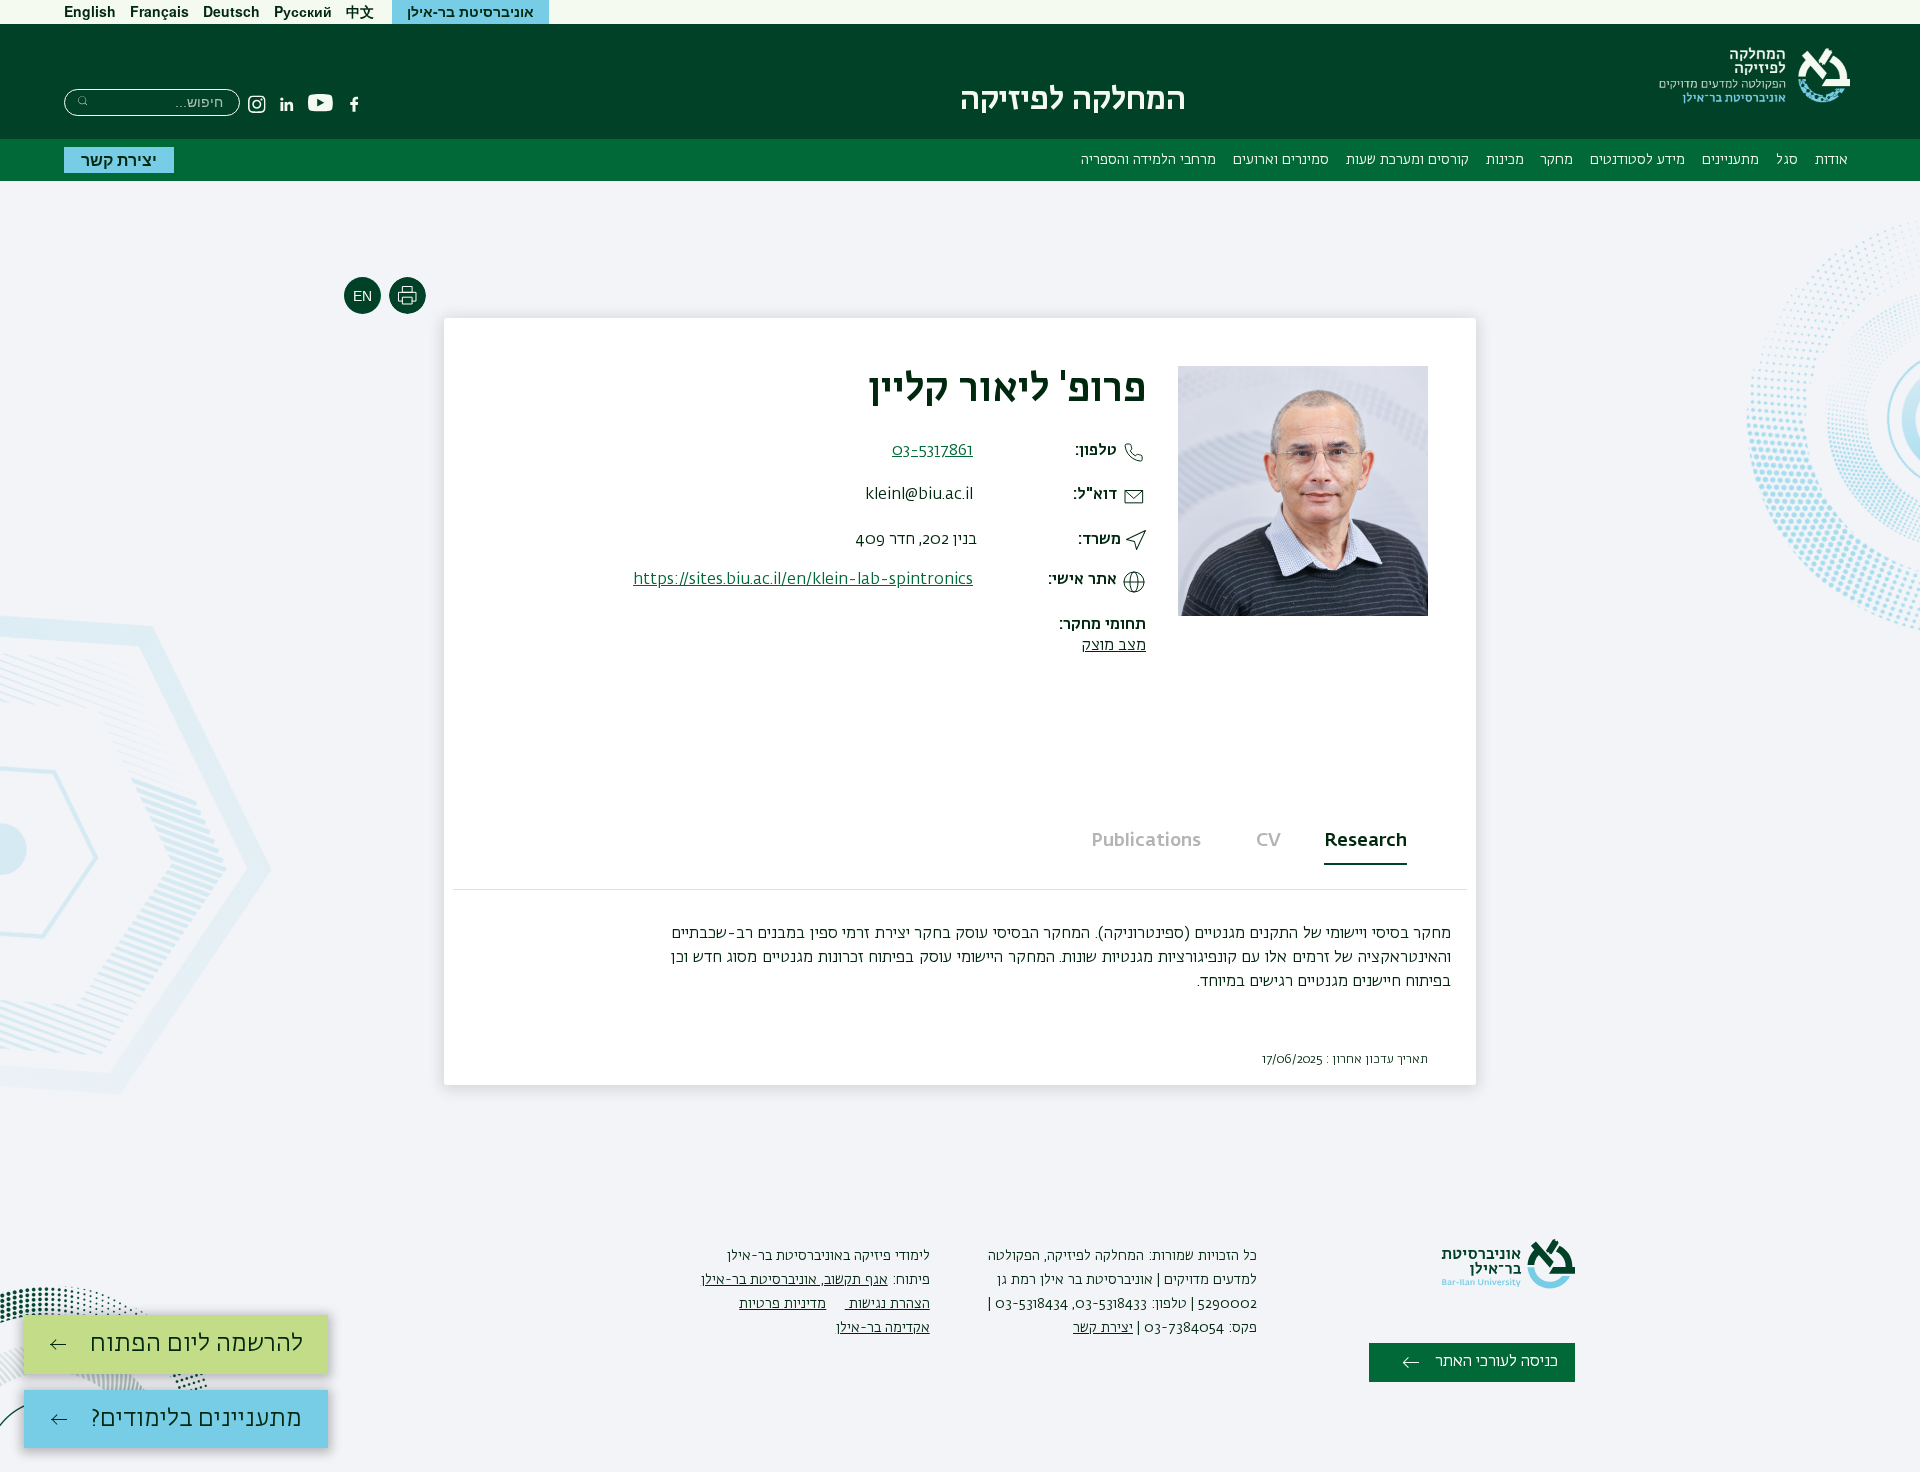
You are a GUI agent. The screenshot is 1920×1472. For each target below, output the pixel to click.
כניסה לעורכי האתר (1496, 1362)
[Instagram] (257, 104)
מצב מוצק (1113, 646)
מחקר (1556, 160)
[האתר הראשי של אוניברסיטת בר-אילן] (1508, 1285)
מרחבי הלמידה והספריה (1148, 160)
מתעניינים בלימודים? (196, 1419)
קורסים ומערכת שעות (1407, 160)
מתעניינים (1730, 160)
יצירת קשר (119, 159)
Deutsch (231, 11)
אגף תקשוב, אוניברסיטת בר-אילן (794, 1280)
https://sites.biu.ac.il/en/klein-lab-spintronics (803, 580)
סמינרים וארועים (1281, 160)
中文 (360, 11)
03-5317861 (932, 451)
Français (159, 11)
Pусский (303, 11)
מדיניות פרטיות (782, 1304)
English (90, 11)
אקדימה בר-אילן (883, 1328)
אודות (1831, 160)
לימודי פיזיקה (890, 1256)
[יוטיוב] (320, 103)
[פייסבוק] (354, 104)
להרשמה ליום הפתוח (196, 1344)
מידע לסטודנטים (1637, 160)
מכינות (1505, 160)
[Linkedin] (287, 104)
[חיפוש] (82, 100)
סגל (1787, 160)
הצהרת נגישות (887, 1304)
